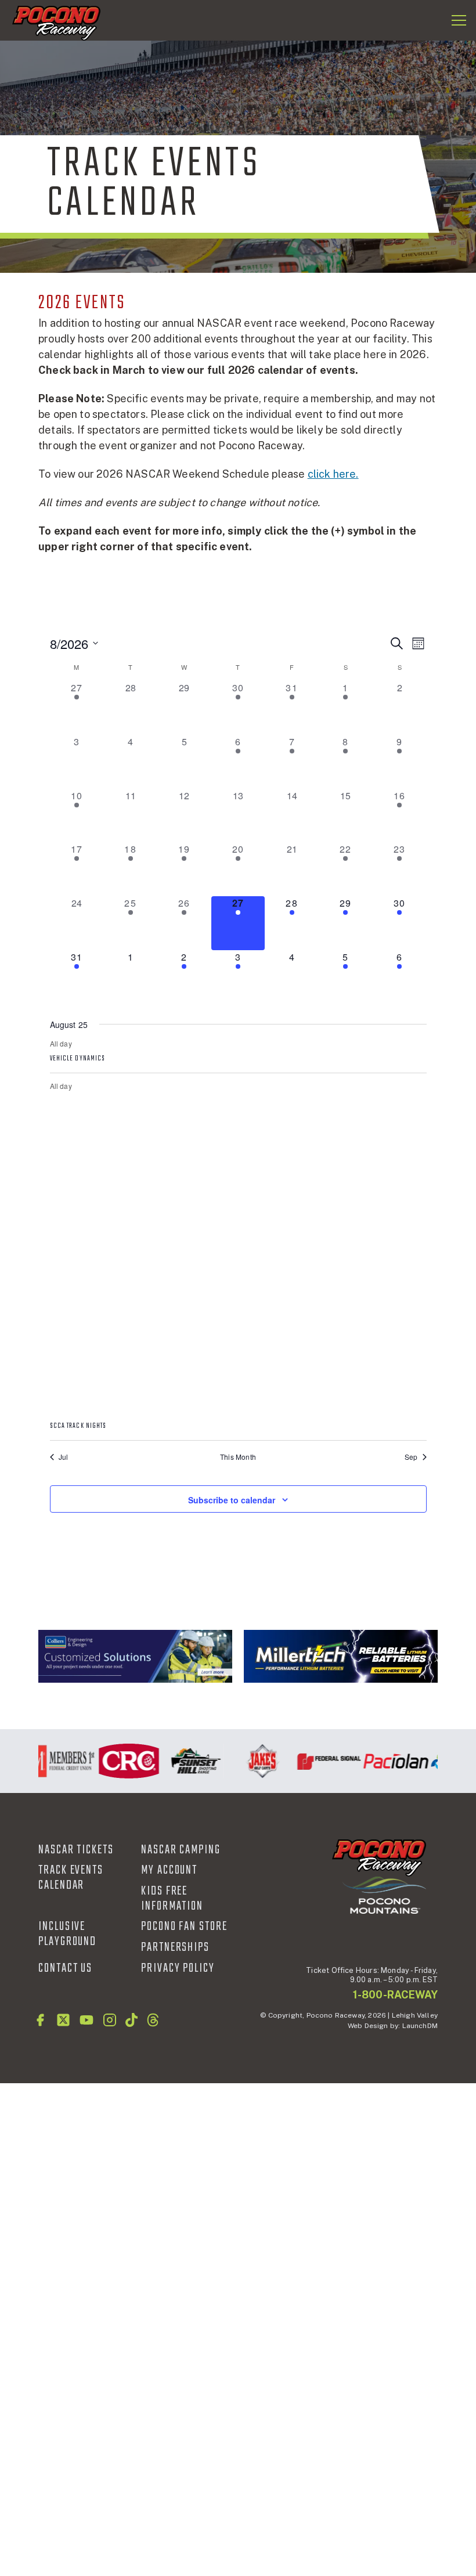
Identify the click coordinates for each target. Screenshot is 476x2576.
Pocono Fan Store (184, 1926)
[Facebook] (40, 2020)
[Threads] (153, 2020)
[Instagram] (110, 2020)
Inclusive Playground (67, 1934)
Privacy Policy (178, 1968)
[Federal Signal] (320, 1761)
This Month (238, 1457)
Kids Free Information (172, 1899)
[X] (63, 2020)
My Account (169, 1870)
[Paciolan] (387, 1761)
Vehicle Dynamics (78, 1059)
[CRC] (120, 1761)
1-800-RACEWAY (395, 1995)
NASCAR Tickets (76, 1850)
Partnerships (175, 1947)
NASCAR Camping (181, 1850)
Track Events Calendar (71, 1878)
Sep (411, 1457)
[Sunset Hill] (187, 1761)
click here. (333, 474)
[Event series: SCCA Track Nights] (238, 1410)
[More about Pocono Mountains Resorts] (384, 1894)
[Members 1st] (53, 1761)
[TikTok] (131, 2020)
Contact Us (65, 1968)
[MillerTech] (341, 1656)
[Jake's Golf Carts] (253, 1761)
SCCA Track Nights (78, 1426)
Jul (64, 1457)
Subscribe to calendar (232, 1500)
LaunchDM (420, 2026)
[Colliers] (135, 1656)
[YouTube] (86, 2020)
